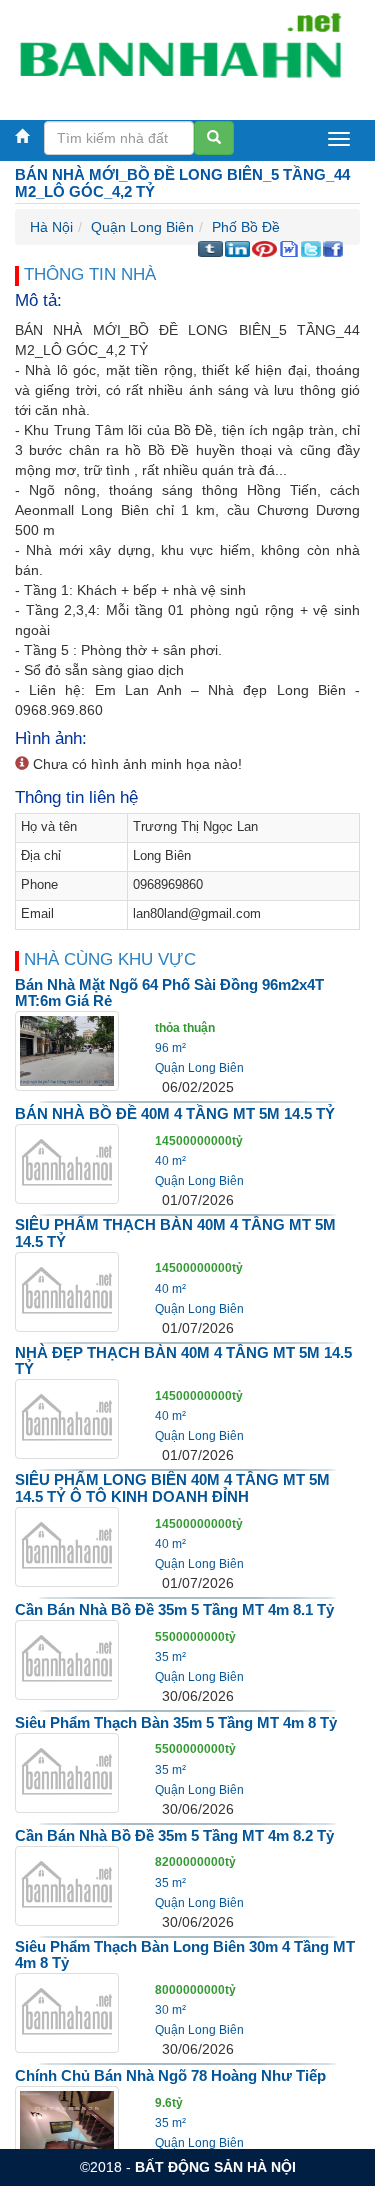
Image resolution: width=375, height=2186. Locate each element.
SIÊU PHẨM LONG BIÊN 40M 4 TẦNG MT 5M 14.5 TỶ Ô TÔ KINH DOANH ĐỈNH (172, 1488)
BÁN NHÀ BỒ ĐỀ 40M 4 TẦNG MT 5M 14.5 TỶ (175, 1113)
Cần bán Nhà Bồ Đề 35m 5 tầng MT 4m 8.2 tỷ (174, 1835)
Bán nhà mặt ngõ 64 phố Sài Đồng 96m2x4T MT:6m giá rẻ (169, 993)
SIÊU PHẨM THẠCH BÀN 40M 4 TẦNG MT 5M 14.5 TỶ (175, 1233)
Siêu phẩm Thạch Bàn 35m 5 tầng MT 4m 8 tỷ (176, 1722)
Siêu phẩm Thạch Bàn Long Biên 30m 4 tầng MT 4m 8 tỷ (185, 1955)
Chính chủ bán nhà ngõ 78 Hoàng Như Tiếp (170, 2075)
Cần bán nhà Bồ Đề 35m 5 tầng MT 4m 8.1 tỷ (174, 1609)
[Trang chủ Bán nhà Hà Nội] (180, 54)
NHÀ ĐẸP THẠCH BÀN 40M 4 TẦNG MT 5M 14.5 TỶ (183, 1361)
